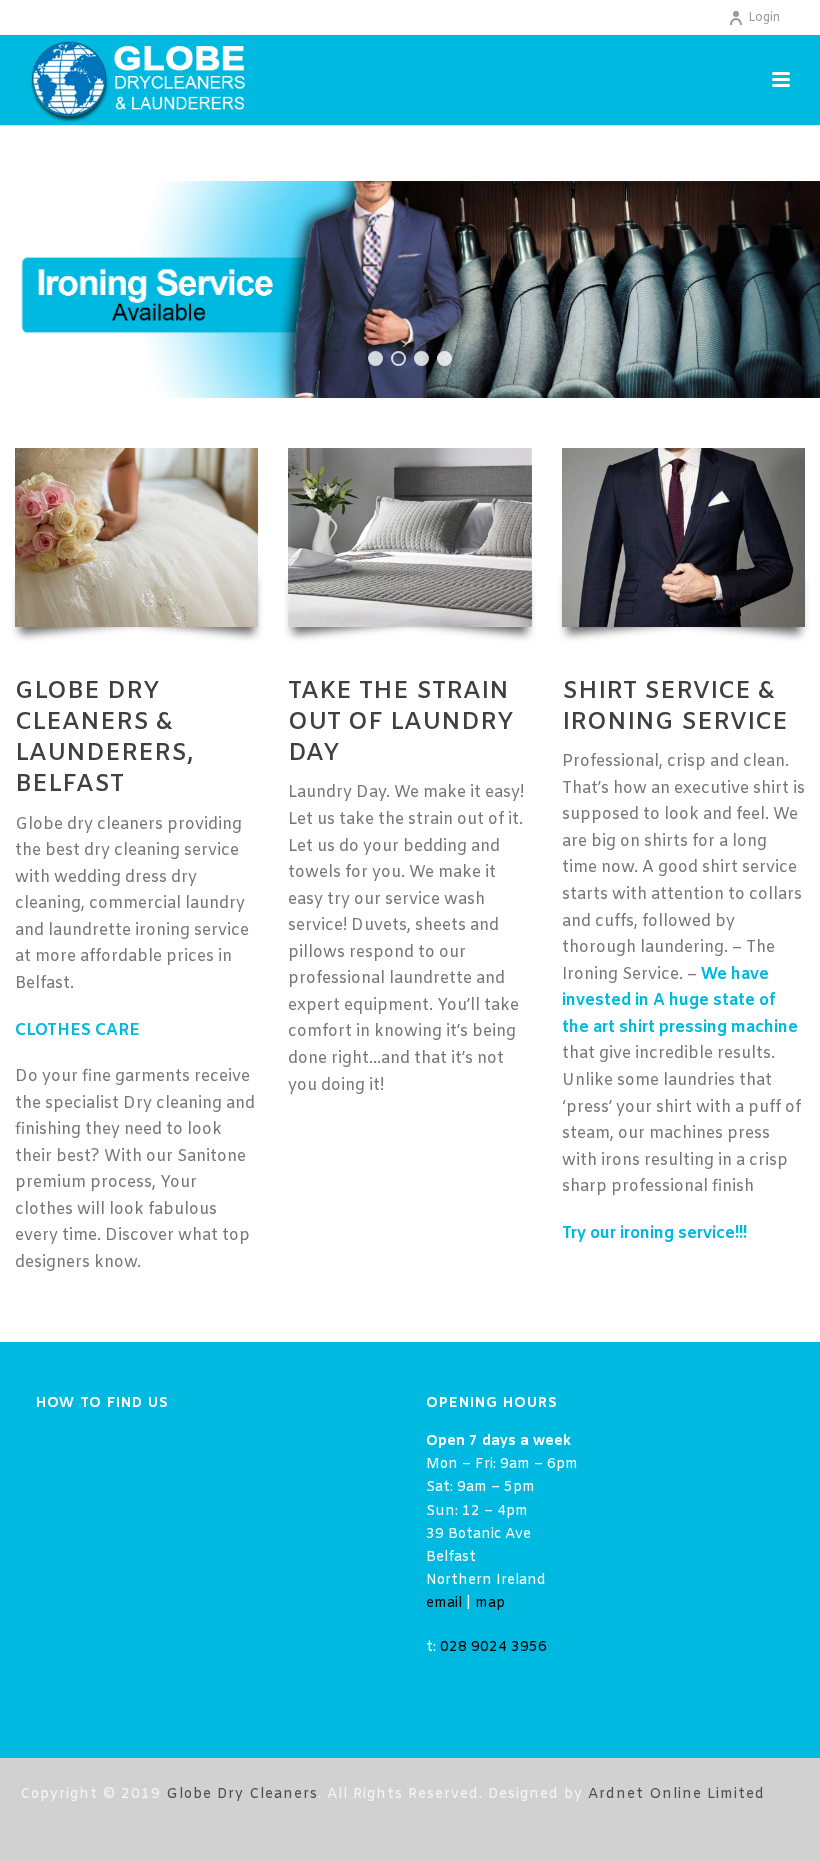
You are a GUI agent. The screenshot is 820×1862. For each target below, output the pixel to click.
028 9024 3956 (493, 1647)
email (444, 1603)
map (490, 1603)
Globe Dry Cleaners (242, 1794)
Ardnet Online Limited (676, 1794)
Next (774, 290)
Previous (46, 290)
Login (764, 18)
